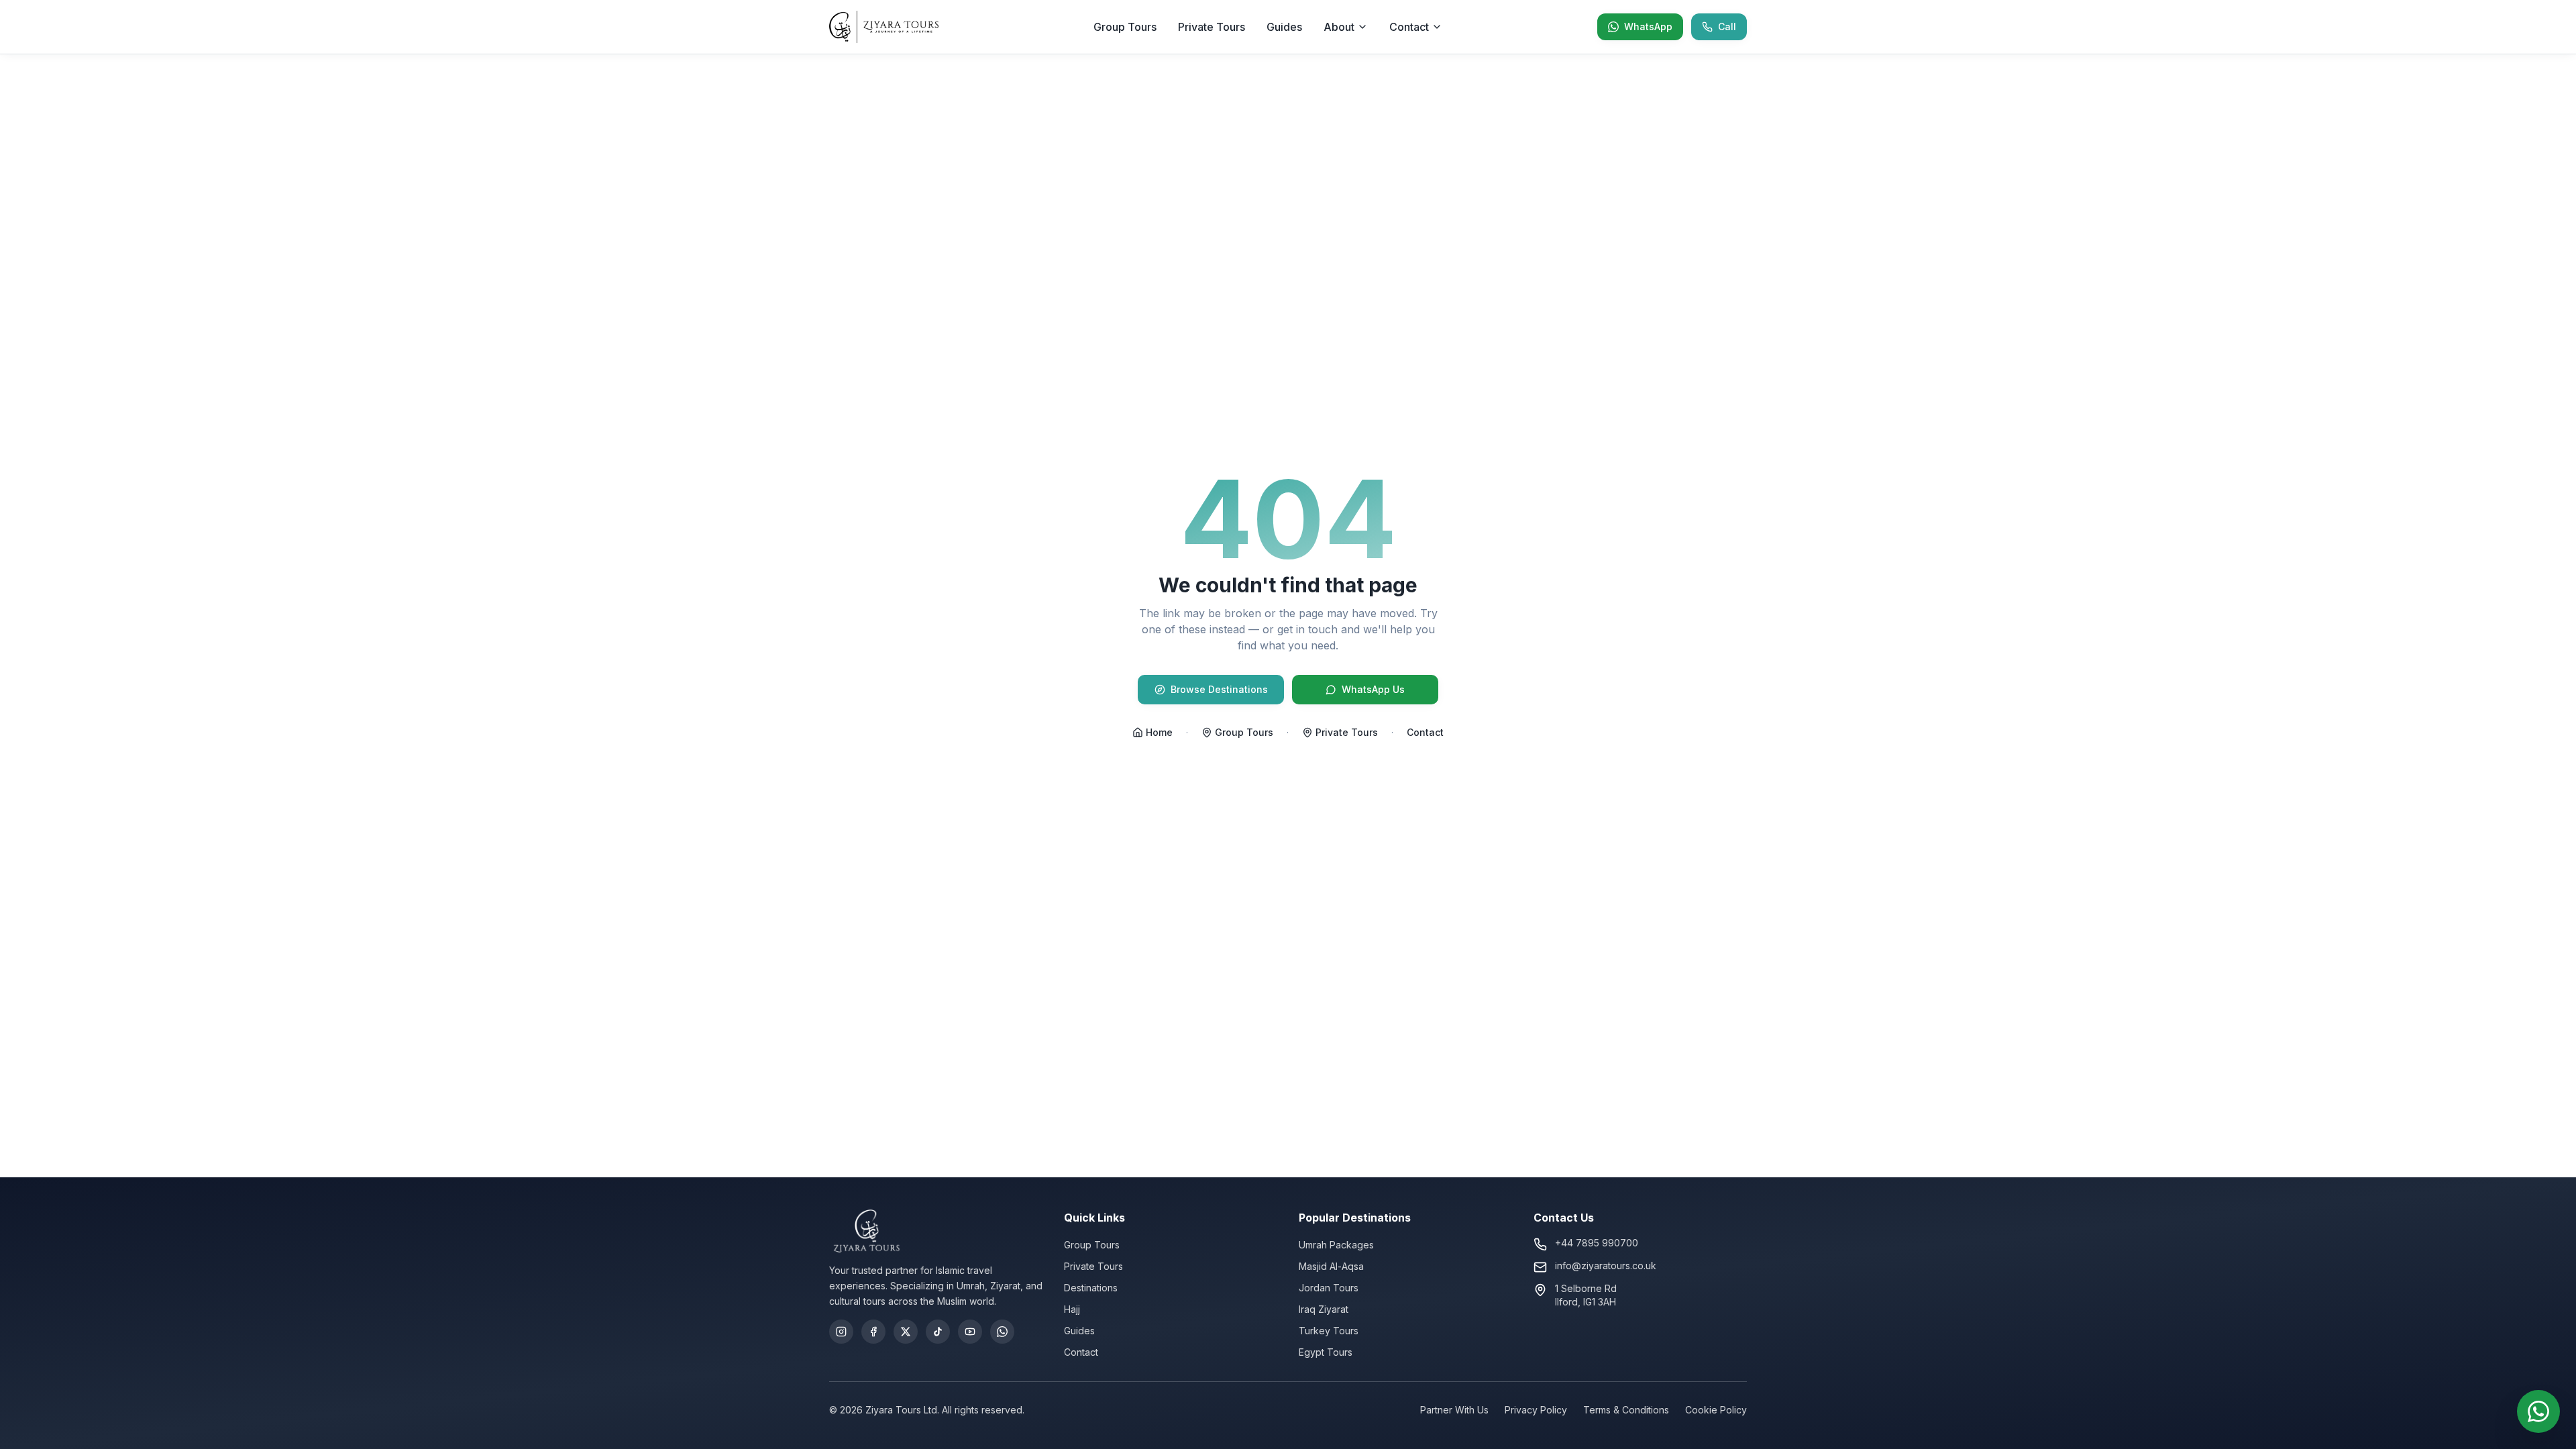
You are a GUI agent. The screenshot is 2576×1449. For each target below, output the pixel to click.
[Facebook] (873, 1332)
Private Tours (1212, 27)
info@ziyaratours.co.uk (1606, 1266)
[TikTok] (938, 1332)
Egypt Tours (1326, 1352)
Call (1727, 26)
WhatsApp (1648, 26)
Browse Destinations (1219, 689)
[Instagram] (841, 1332)
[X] (906, 1332)
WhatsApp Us (1373, 689)
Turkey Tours (1329, 1331)
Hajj (1072, 1309)
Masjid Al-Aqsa (1331, 1266)
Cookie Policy (1716, 1410)
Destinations (1091, 1288)
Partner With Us (1454, 1410)
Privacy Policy (1536, 1410)
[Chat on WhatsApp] (2538, 1411)
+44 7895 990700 (1597, 1243)
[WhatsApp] (1002, 1332)
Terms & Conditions (1626, 1410)
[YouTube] (970, 1332)
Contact (1409, 27)
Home (1159, 732)
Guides (1284, 27)
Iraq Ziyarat (1324, 1309)
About (1339, 27)
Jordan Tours (1329, 1288)
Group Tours (1125, 27)
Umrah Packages (1336, 1245)
